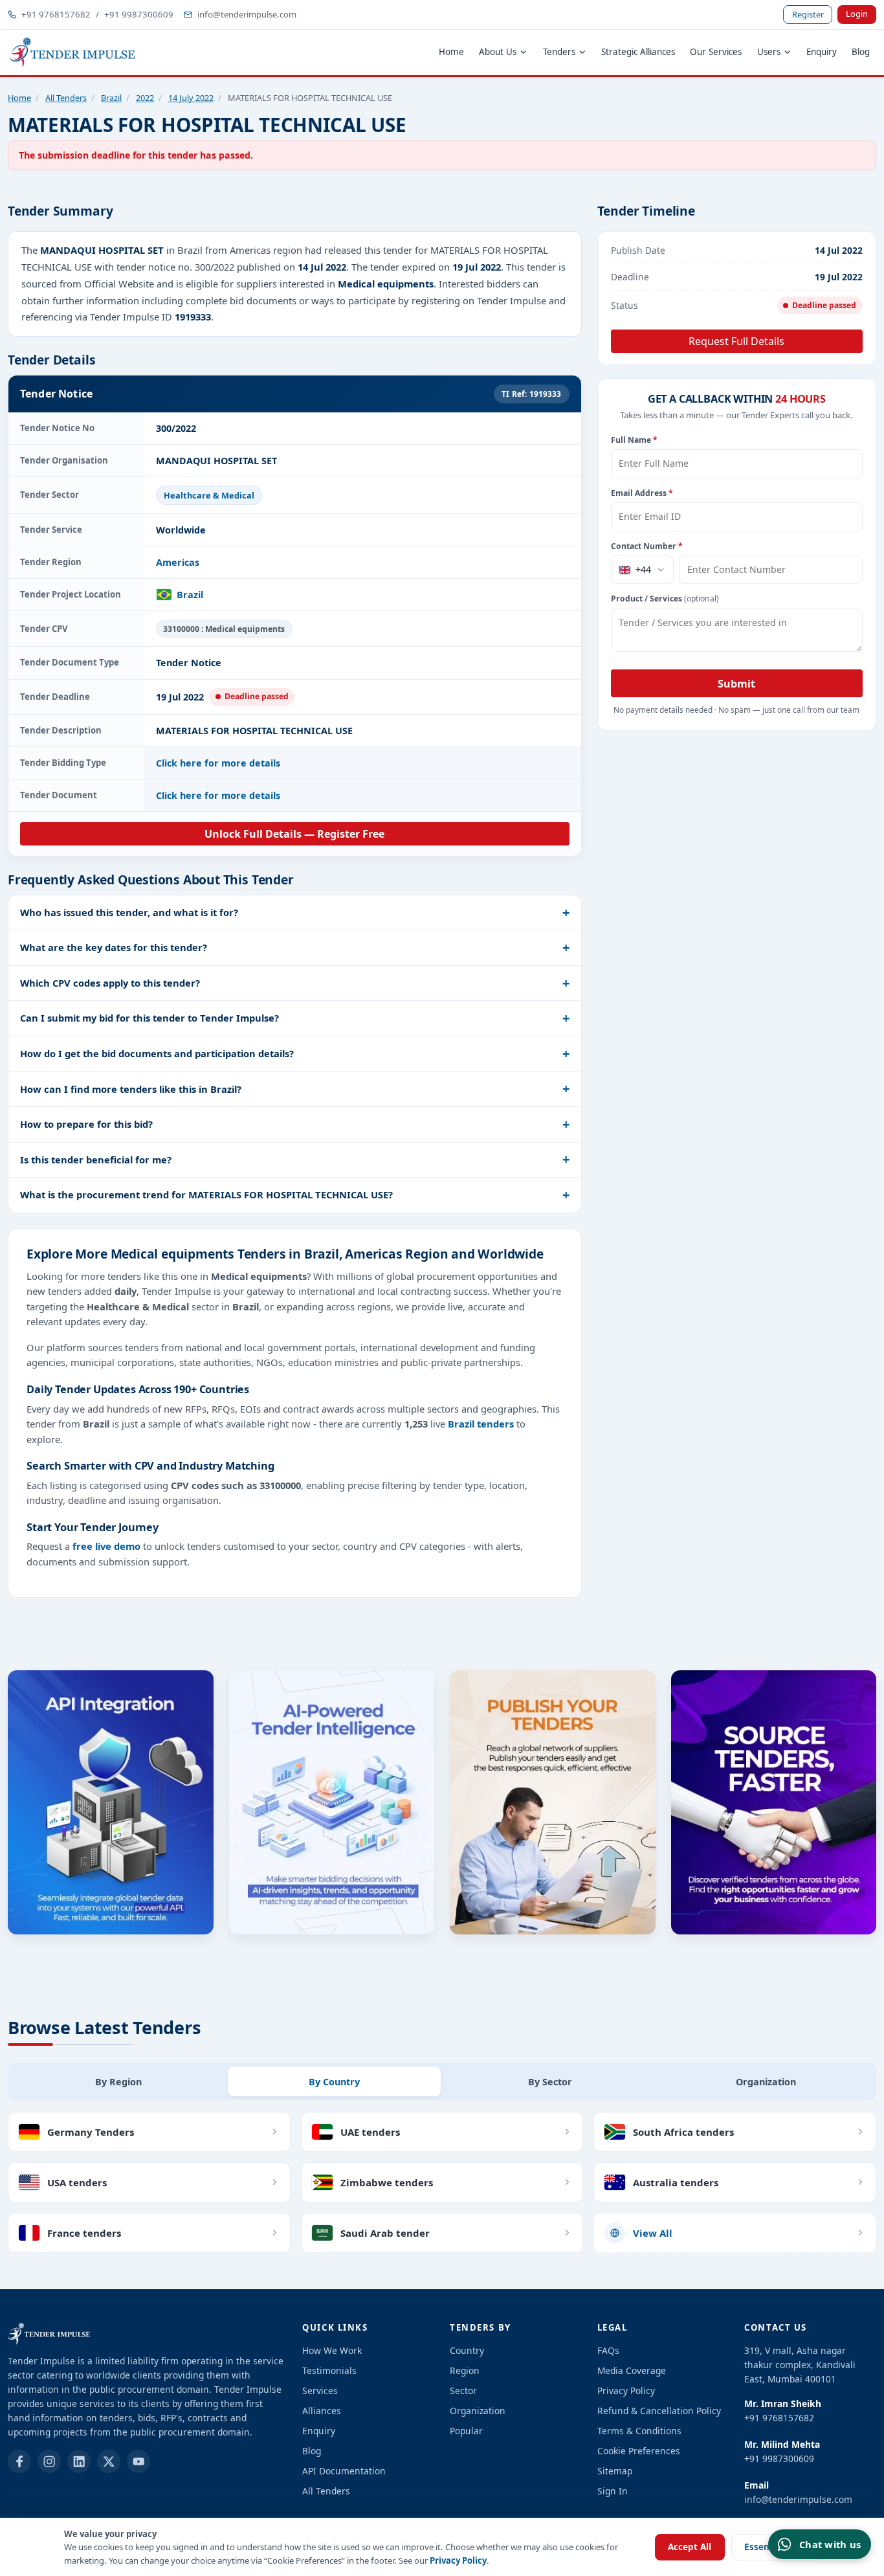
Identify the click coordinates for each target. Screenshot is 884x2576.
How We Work (332, 2350)
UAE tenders (370, 2132)
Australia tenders (676, 2182)
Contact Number (647, 546)
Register (808, 14)
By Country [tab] (334, 2082)
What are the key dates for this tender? (114, 947)
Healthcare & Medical (209, 495)
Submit (736, 684)
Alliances (322, 2411)
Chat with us (830, 2544)
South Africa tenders (683, 2132)
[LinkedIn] (79, 2461)
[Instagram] (49, 2461)
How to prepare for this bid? (86, 1124)
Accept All (690, 2547)
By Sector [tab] (550, 2082)
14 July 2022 (191, 98)
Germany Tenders (91, 2132)
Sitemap (615, 2471)
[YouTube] (138, 2461)
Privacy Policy (458, 2560)
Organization (478, 2411)
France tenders (84, 2233)
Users (769, 52)
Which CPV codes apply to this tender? (110, 983)
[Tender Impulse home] (72, 52)
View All (653, 2233)
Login (857, 14)
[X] (109, 2461)
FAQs (608, 2350)
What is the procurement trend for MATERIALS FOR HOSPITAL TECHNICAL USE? (206, 1194)
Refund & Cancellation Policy (659, 2411)
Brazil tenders (481, 1424)
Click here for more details (218, 763)
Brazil (111, 98)
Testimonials (329, 2370)
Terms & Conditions (639, 2431)
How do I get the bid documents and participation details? (157, 1053)
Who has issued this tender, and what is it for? (129, 912)
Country (467, 2350)
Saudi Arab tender (385, 2233)
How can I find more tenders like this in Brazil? (131, 1089)
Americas (178, 562)
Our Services (716, 52)
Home (451, 52)
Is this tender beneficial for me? (96, 1159)
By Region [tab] (118, 2082)
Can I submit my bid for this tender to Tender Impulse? (149, 1018)
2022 (145, 98)
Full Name (634, 440)
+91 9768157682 (56, 14)
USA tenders (77, 2182)
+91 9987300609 (139, 14)
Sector (463, 2391)
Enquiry (822, 52)
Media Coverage (632, 2370)
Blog (861, 52)
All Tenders (66, 98)
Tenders (559, 52)
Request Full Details (736, 341)
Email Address (642, 493)
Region (465, 2370)
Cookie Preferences (639, 2451)
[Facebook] (19, 2461)
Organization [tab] (766, 2082)
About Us (498, 52)
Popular (466, 2431)
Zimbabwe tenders (387, 2182)
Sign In (613, 2491)
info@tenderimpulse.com (247, 14)
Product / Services (665, 599)
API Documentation (344, 2471)
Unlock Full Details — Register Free (294, 834)
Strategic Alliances (638, 52)
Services (320, 2391)
